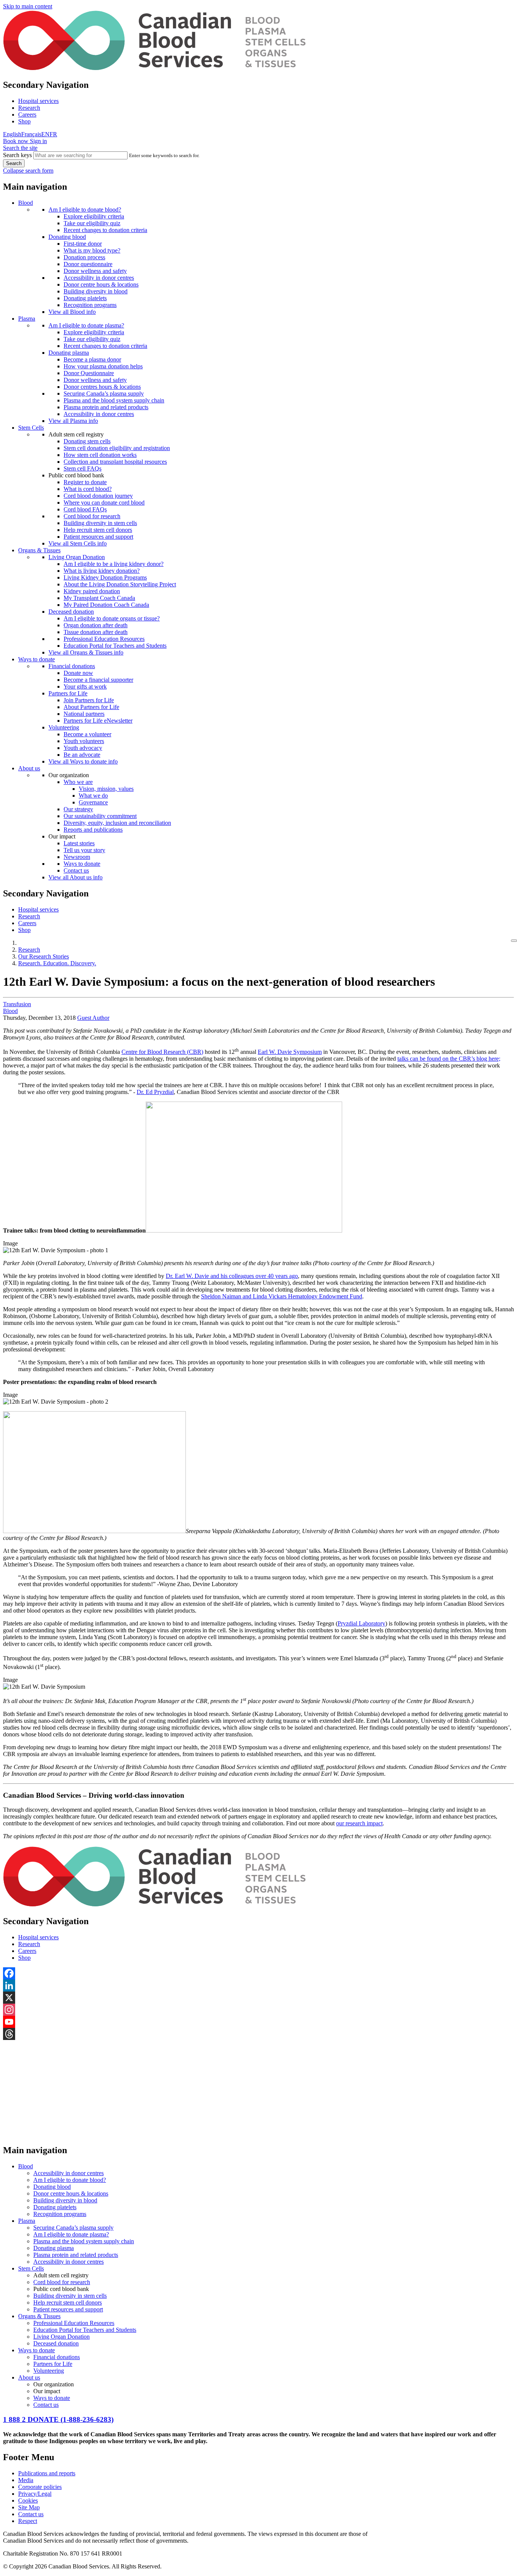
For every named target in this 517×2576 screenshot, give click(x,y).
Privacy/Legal (35, 2494)
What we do (93, 796)
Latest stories (79, 843)
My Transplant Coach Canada (99, 598)
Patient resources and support (98, 537)
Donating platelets (85, 298)
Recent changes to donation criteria (105, 230)
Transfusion (17, 1004)
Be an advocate (82, 755)
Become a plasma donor (92, 359)
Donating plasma (69, 353)
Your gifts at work (85, 686)
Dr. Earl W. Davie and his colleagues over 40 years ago (232, 1276)
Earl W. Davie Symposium (290, 1052)
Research (29, 108)
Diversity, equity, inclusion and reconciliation (117, 823)
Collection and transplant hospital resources (115, 462)
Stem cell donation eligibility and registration (117, 448)
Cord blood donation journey (98, 496)
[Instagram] (258, 2010)
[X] (258, 1998)
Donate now (78, 673)
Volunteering (64, 727)
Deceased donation (71, 612)
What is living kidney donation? (102, 571)
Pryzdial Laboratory (361, 1623)
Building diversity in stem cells (100, 523)
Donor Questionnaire (89, 373)
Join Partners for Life (89, 700)
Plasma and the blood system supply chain (114, 400)
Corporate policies (40, 2487)
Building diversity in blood (96, 291)
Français (31, 134)
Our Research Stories (44, 956)
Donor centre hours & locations (101, 284)
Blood (26, 203)
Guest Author (93, 1018)
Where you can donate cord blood (104, 503)
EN (45, 134)
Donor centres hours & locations (102, 387)
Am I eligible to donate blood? (85, 210)
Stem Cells (31, 428)
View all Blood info (72, 312)
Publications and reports (47, 2473)
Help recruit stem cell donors (98, 530)
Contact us (76, 870)
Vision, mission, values (106, 789)
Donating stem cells (87, 441)
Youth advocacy (83, 748)
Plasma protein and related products (106, 407)
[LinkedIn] (258, 1985)
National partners (84, 714)
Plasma (27, 319)
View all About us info (76, 877)
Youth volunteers (84, 741)
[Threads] (258, 2034)
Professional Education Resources (104, 639)
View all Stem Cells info (78, 543)
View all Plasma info (73, 421)
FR (53, 134)
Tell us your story (84, 850)
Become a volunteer (87, 734)
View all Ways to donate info (83, 761)
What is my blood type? (92, 250)
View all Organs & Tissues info (86, 652)
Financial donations (72, 666)
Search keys (17, 155)
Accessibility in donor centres (99, 278)
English (12, 134)
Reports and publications (93, 830)
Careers (27, 115)
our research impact (359, 1823)
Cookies (28, 2500)
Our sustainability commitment (100, 816)
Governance (93, 802)
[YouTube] (258, 2022)
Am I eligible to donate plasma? (86, 325)
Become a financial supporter (98, 680)
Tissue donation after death (96, 632)
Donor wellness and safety (95, 271)
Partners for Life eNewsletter (98, 721)
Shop (24, 121)
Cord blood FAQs (85, 509)
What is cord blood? (88, 489)
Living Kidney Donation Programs (105, 577)
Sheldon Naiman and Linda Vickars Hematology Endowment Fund (282, 1296)
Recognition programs (90, 305)
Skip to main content (28, 6)
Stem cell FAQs (83, 468)
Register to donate (85, 482)
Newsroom (77, 857)
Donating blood (67, 237)
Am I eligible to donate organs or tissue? (112, 618)
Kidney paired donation (92, 591)
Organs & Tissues (39, 550)
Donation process (84, 257)
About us (29, 768)
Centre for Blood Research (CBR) (162, 1052)
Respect (28, 2521)
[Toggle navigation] (514, 941)
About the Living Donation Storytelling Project (120, 584)
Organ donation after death (96, 625)
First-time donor (83, 244)
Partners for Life (68, 693)
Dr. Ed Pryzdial (155, 1092)
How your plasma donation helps (103, 366)
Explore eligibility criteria (94, 216)
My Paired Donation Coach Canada (106, 605)
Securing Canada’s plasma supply (104, 393)
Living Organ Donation (77, 557)
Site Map (29, 2507)
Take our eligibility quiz (92, 223)
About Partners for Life (91, 707)
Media (26, 2480)
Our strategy (78, 809)
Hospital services (38, 101)
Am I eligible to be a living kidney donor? (114, 564)
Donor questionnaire (88, 264)
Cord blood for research (92, 516)
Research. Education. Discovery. (57, 963)
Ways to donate (37, 659)
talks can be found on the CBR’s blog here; (449, 1059)
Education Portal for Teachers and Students (115, 646)
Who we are (78, 782)
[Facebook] (258, 1973)
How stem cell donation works (100, 455)
